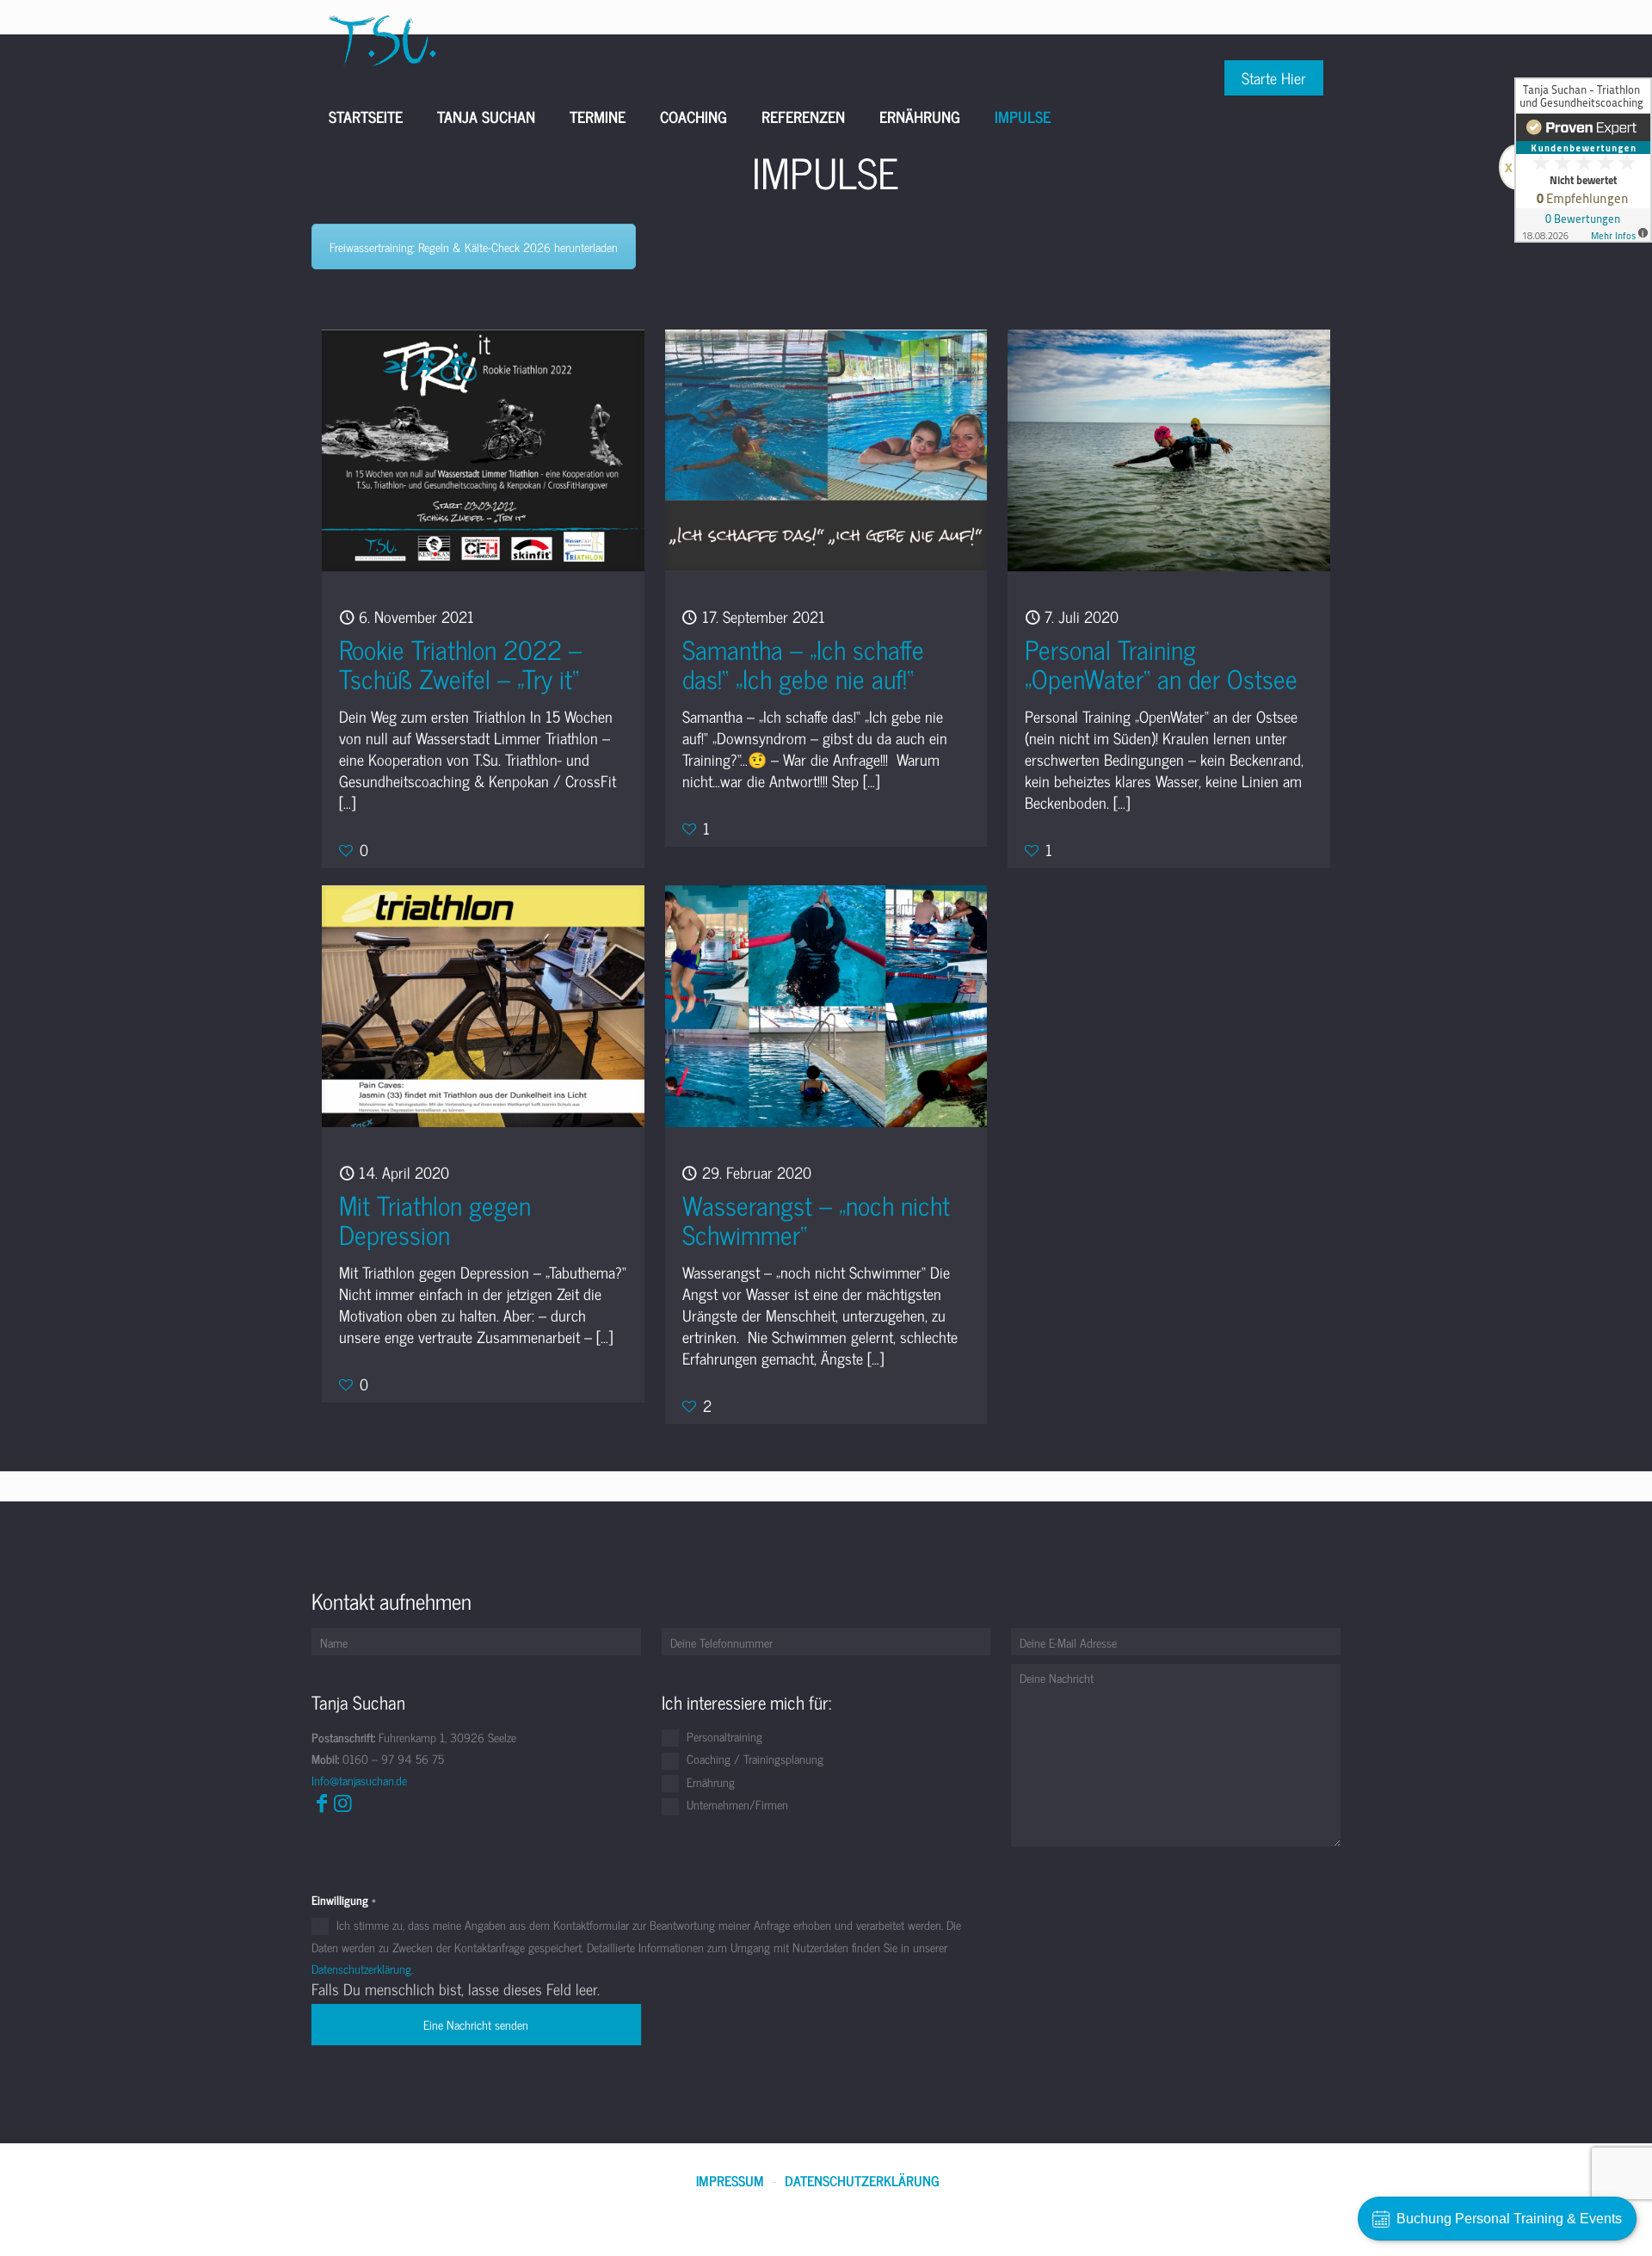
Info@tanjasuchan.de (359, 1780)
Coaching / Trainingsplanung (753, 1760)
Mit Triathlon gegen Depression (435, 1219)
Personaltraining (723, 1737)
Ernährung (709, 1783)
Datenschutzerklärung (862, 2181)
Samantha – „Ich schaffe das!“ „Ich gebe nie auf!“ (803, 663)
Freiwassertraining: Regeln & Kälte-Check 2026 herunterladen (474, 247)
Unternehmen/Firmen (736, 1805)
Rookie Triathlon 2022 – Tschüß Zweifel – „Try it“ (460, 663)
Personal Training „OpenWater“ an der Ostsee (1161, 663)
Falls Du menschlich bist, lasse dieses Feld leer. (456, 1989)
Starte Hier (1274, 77)
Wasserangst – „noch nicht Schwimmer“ (816, 1219)
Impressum (730, 2181)
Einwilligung (344, 1899)
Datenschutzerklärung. (362, 1968)
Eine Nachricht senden (476, 2024)
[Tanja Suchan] (382, 39)
